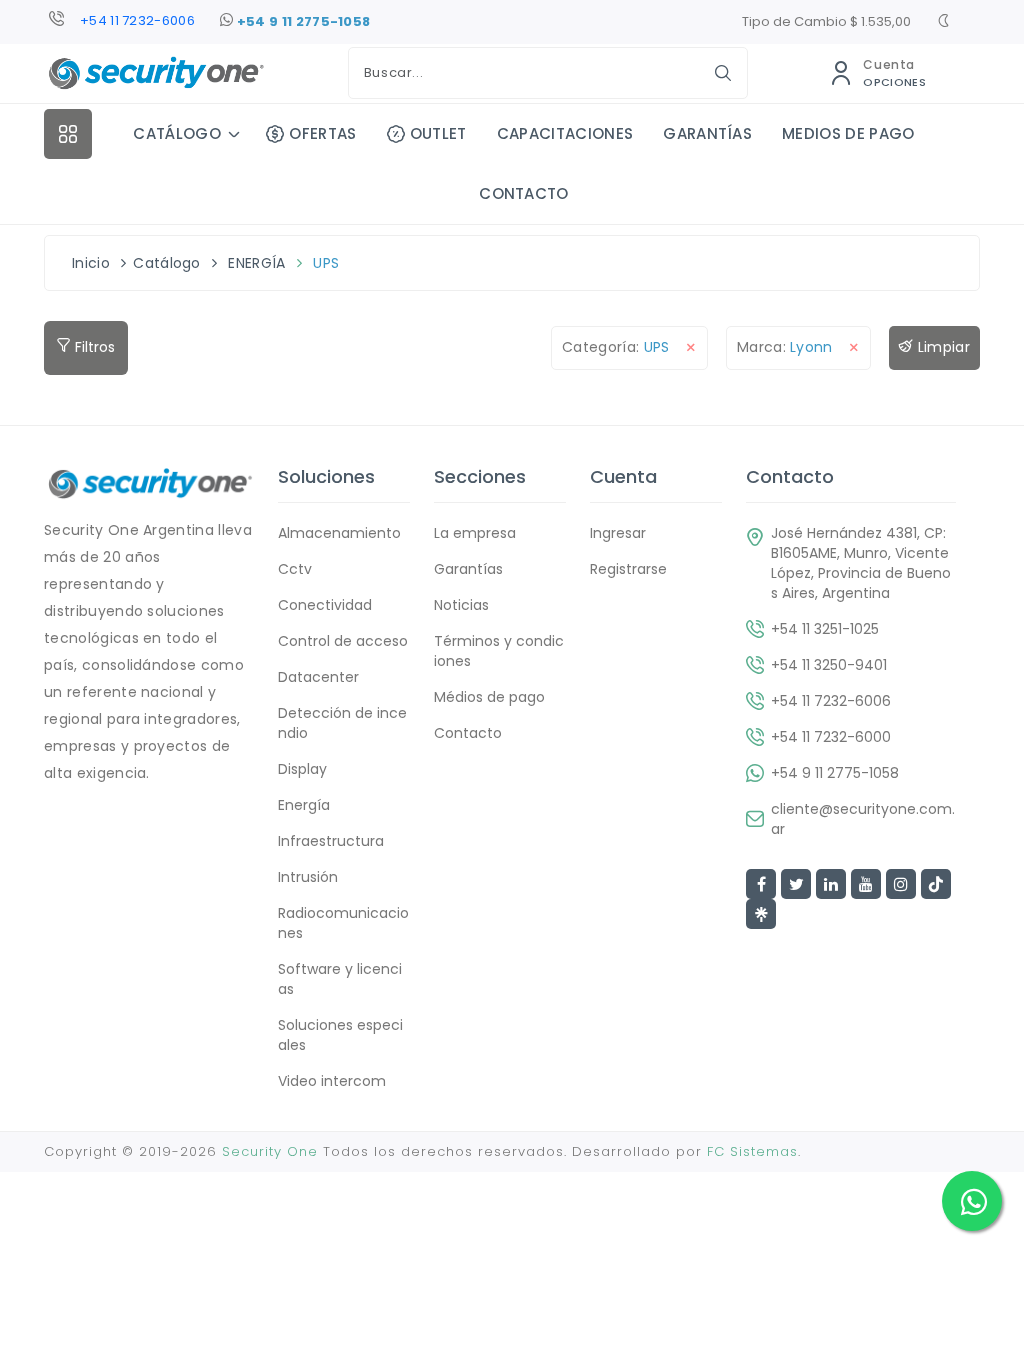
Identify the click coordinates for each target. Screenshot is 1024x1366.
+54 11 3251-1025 (825, 629)
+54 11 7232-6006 (137, 20)
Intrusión (308, 877)
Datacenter (318, 677)
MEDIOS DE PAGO (848, 133)
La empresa (475, 533)
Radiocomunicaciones (343, 923)
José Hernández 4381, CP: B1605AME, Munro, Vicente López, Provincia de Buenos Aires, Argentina (861, 563)
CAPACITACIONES (565, 133)
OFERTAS (322, 133)
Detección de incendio (342, 723)
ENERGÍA (256, 263)
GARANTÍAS (707, 133)
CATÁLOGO (177, 133)
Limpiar (941, 347)
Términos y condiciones (499, 651)
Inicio (91, 263)
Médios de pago (489, 697)
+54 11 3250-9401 (829, 665)
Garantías (468, 569)
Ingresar (618, 533)
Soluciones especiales (340, 1035)
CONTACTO (524, 193)
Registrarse (628, 569)
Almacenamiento (339, 533)
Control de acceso (343, 641)
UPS (326, 263)
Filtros (93, 347)
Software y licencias (340, 979)
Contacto (468, 733)
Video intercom (332, 1081)
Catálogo (167, 263)
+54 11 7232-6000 (831, 737)
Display (302, 769)
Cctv (295, 569)
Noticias (461, 605)
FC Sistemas (752, 1151)
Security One (270, 1151)
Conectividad (325, 605)
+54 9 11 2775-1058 (301, 21)
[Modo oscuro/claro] (943, 23)
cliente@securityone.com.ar (863, 819)
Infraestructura (331, 841)
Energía (304, 805)
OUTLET (438, 133)
